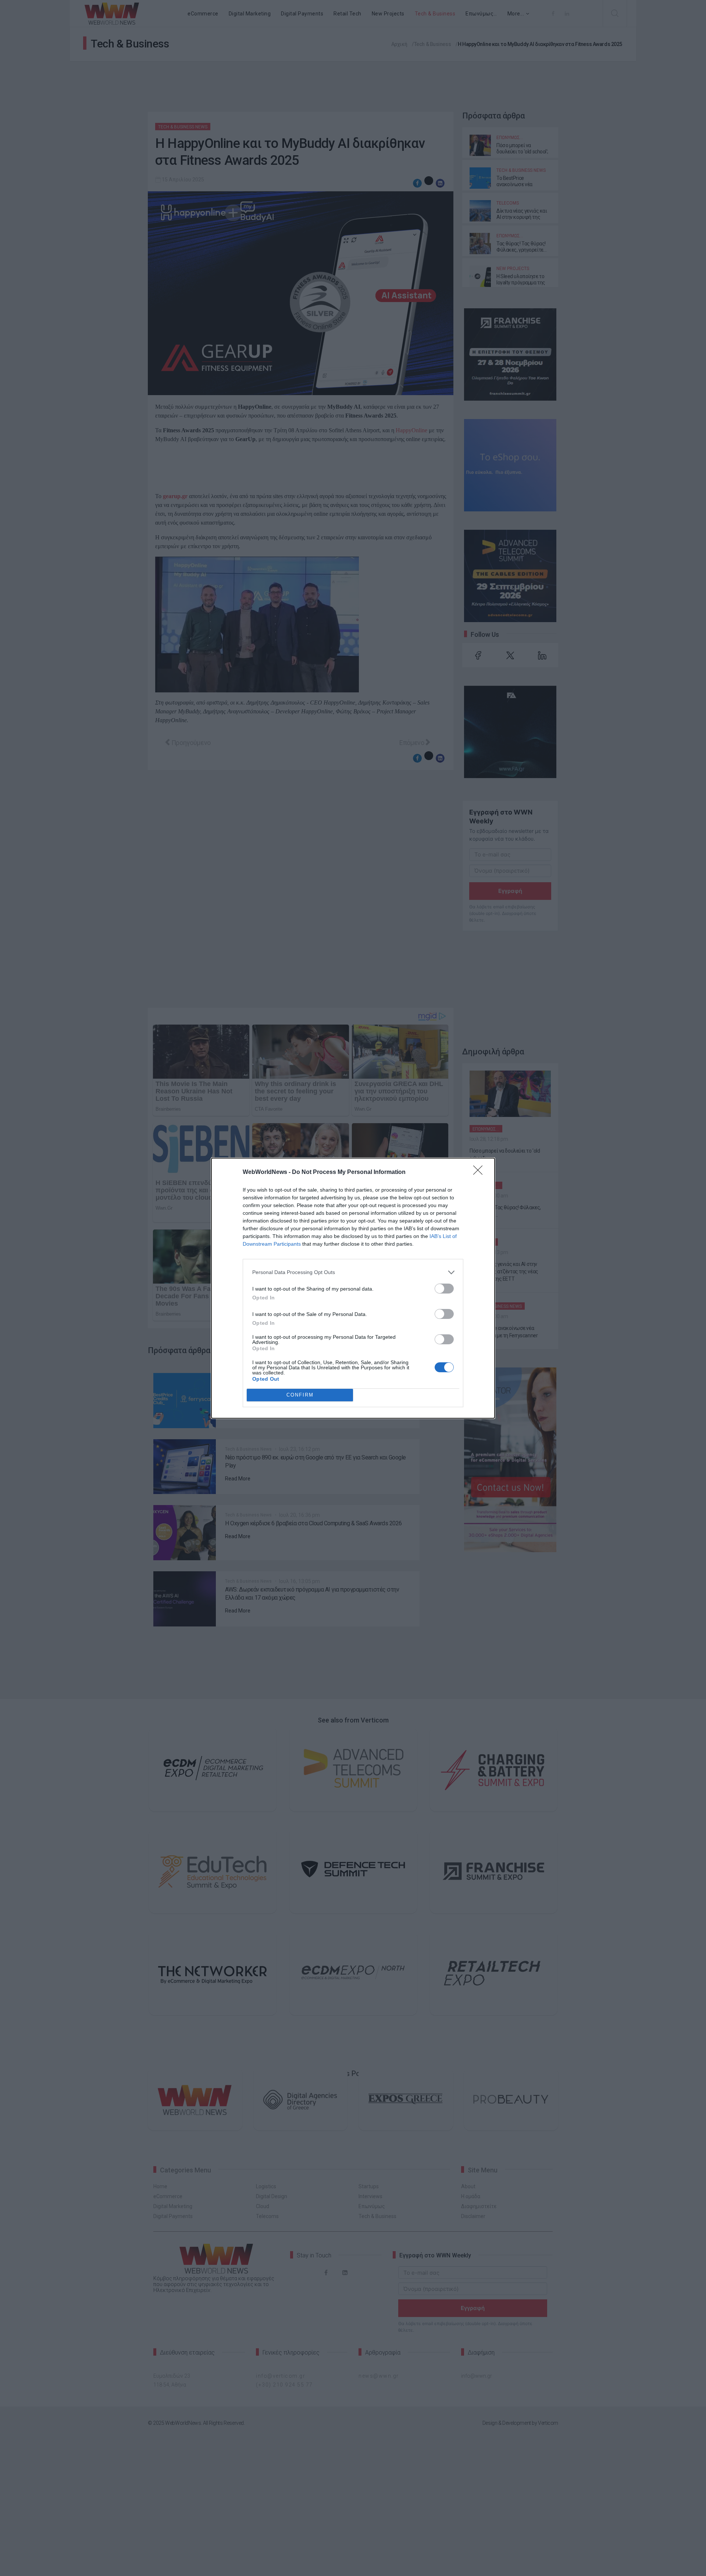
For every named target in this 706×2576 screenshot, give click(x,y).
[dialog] (353, 1288)
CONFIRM (300, 1395)
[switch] (444, 1289)
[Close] (480, 1172)
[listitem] (353, 1272)
